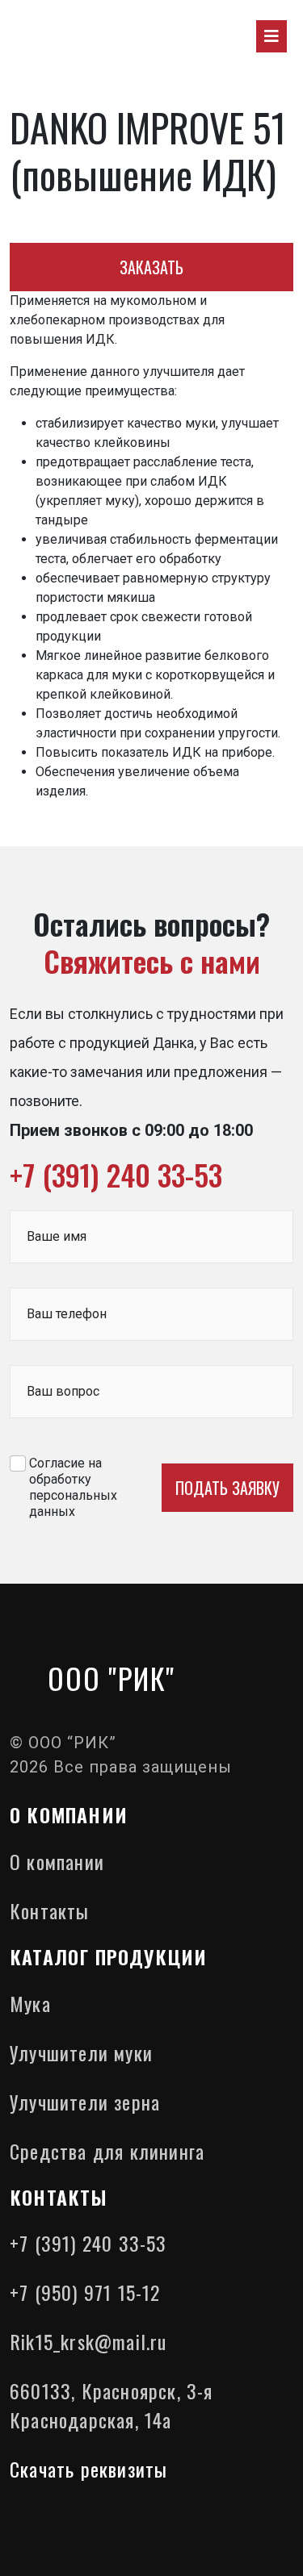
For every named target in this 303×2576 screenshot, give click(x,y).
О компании (57, 1861)
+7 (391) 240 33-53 (116, 1174)
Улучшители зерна (85, 2102)
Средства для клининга (107, 2151)
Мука (30, 2003)
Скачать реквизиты (88, 2469)
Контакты (50, 1910)
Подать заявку (227, 1488)
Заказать (151, 267)
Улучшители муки (81, 2052)
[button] (271, 36)
